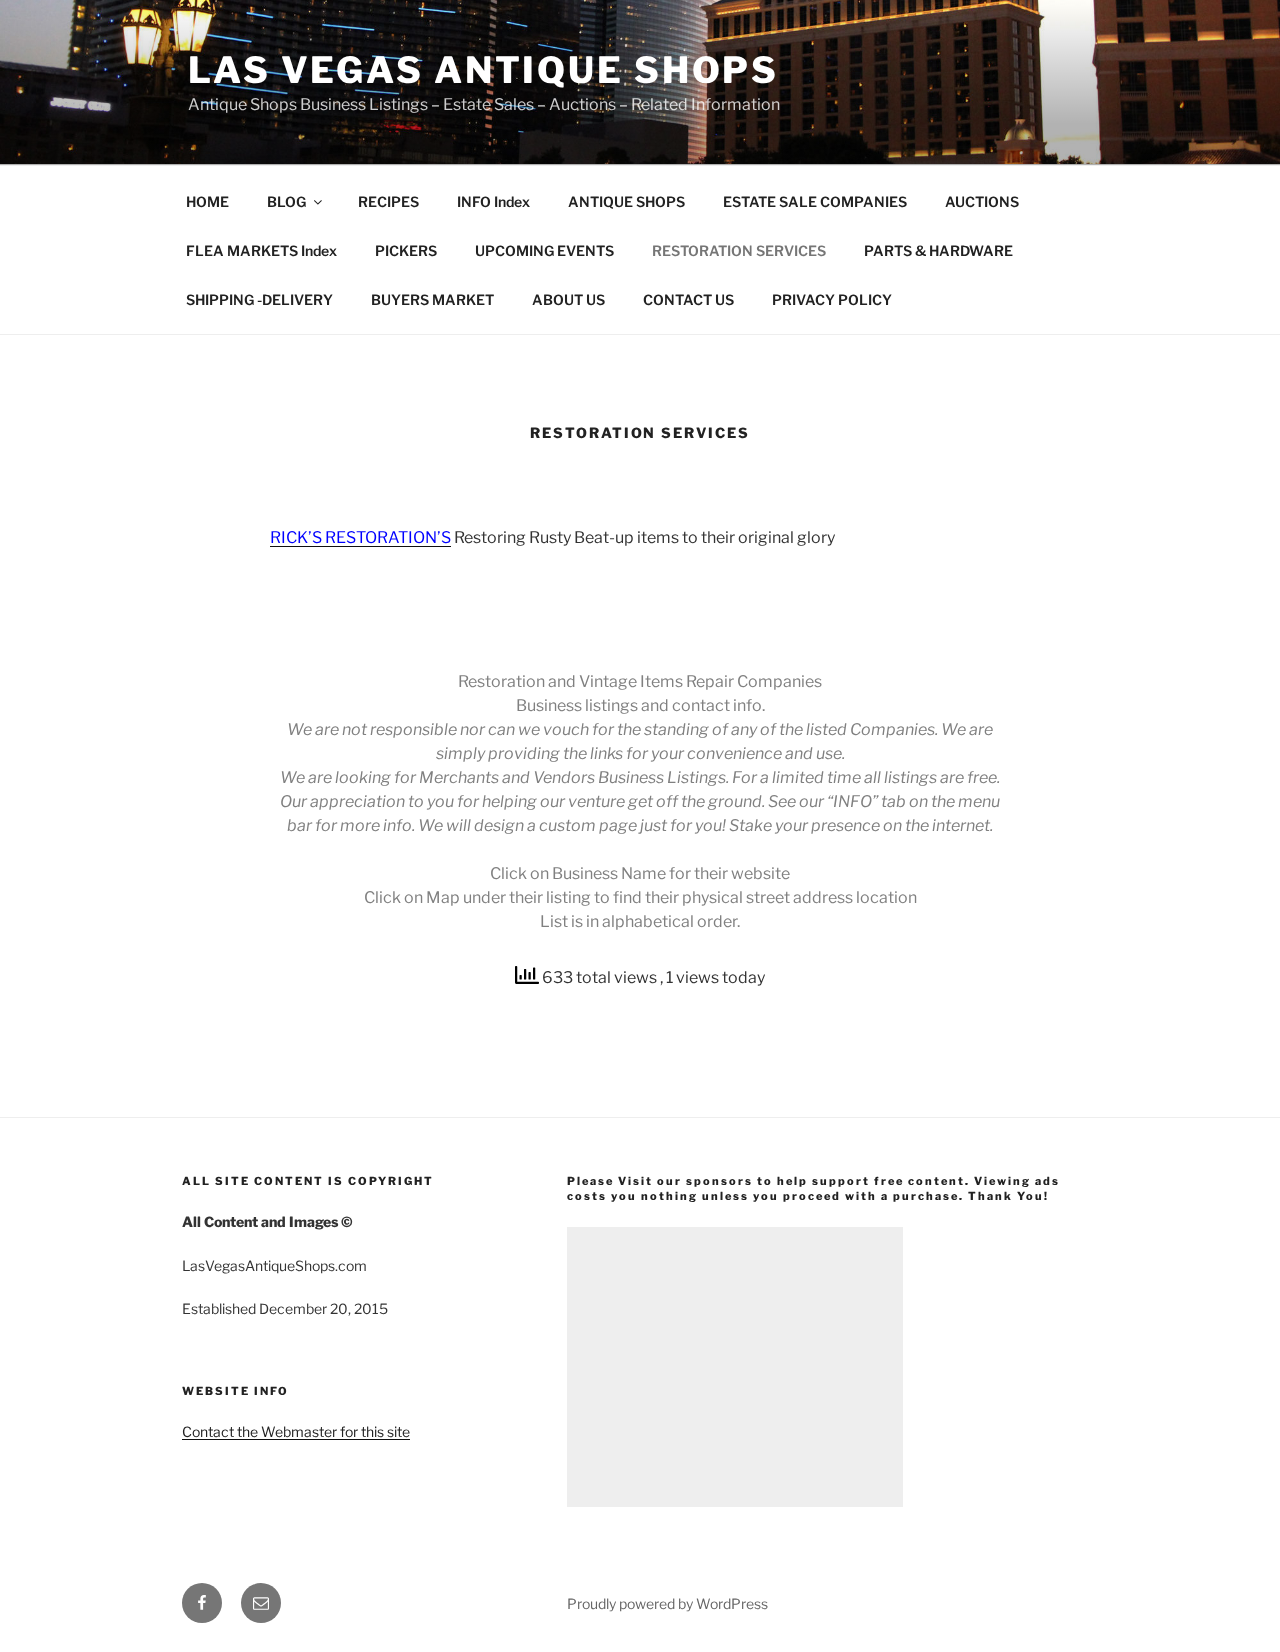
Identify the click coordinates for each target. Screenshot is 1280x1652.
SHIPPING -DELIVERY (259, 299)
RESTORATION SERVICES (739, 250)
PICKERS (406, 250)
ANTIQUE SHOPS (626, 201)
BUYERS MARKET (432, 299)
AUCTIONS (982, 201)
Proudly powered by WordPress (667, 1603)
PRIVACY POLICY (832, 299)
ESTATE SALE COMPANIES (815, 201)
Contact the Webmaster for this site (296, 1431)
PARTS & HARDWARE (938, 250)
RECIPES (388, 201)
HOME (207, 201)
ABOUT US (568, 299)
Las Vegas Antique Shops (483, 70)
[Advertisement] (735, 1367)
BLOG (286, 201)
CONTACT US (688, 299)
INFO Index (493, 201)
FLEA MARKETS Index (261, 250)
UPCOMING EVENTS (544, 250)
